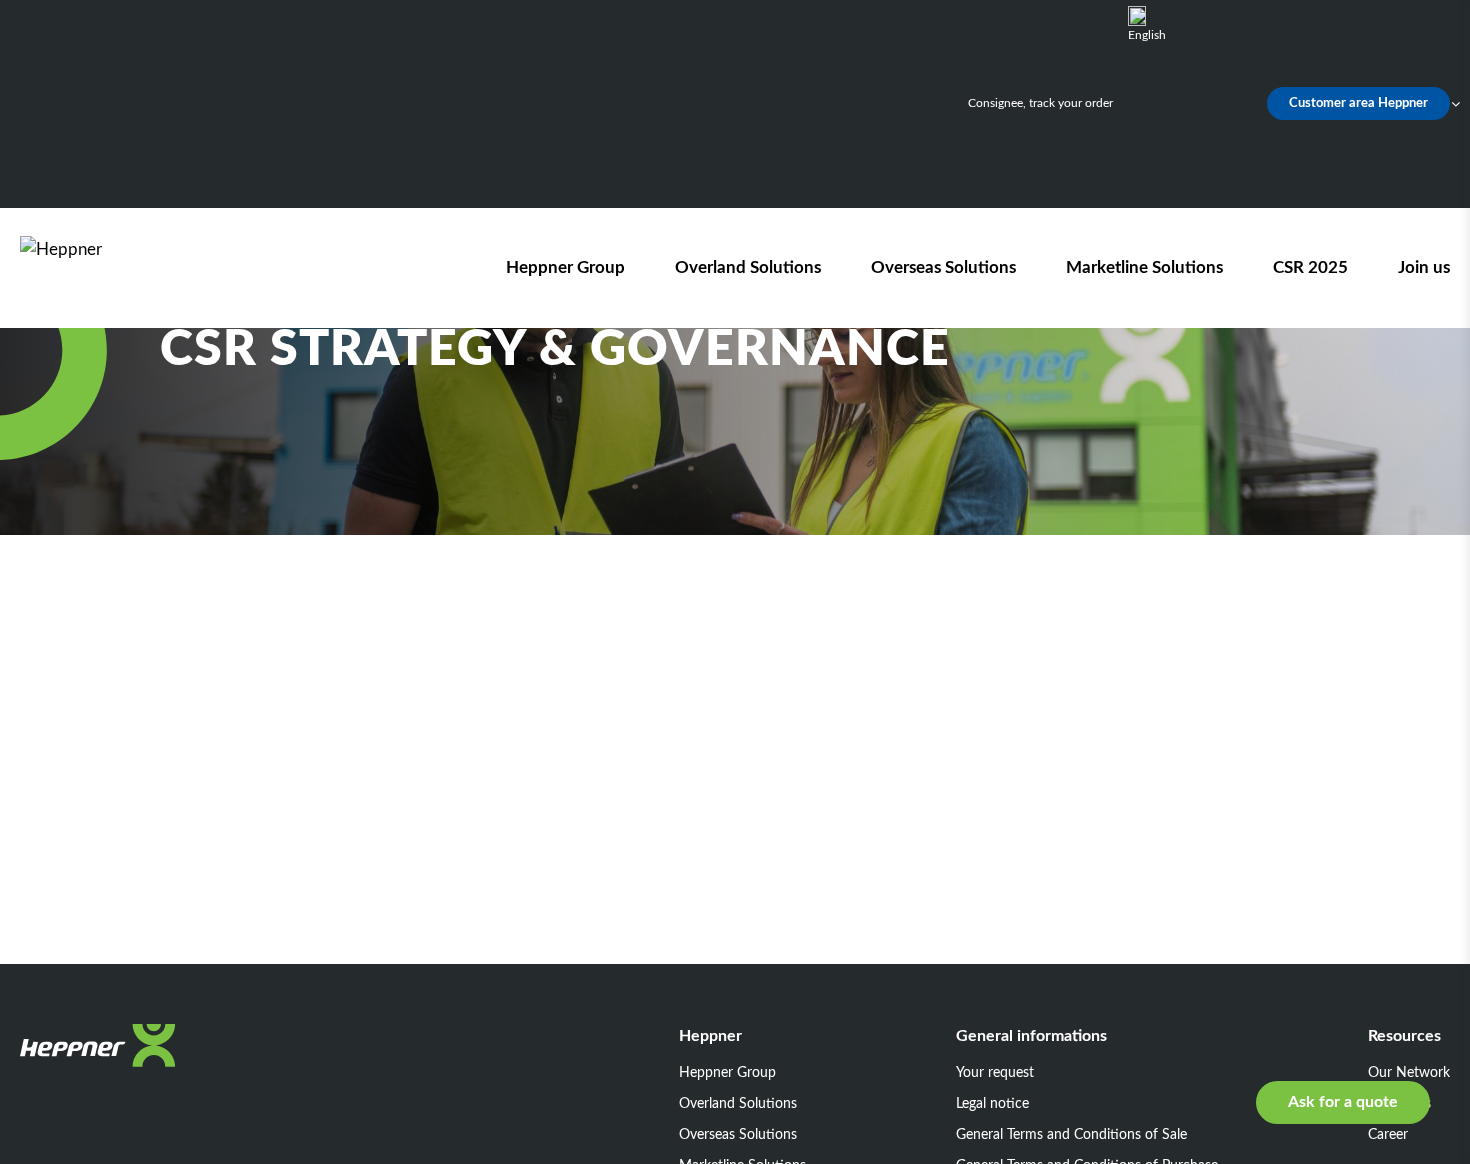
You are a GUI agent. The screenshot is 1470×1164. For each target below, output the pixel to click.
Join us (1424, 267)
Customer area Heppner (1358, 103)
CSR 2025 (1310, 267)
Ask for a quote (1343, 1102)
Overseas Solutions (943, 267)
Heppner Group (565, 267)
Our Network (1409, 1073)
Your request (995, 1073)
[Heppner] (134, 267)
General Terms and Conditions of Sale (1071, 1135)
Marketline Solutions (1144, 267)
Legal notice (992, 1104)
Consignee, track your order (1040, 103)
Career (1388, 1135)
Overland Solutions (748, 267)
